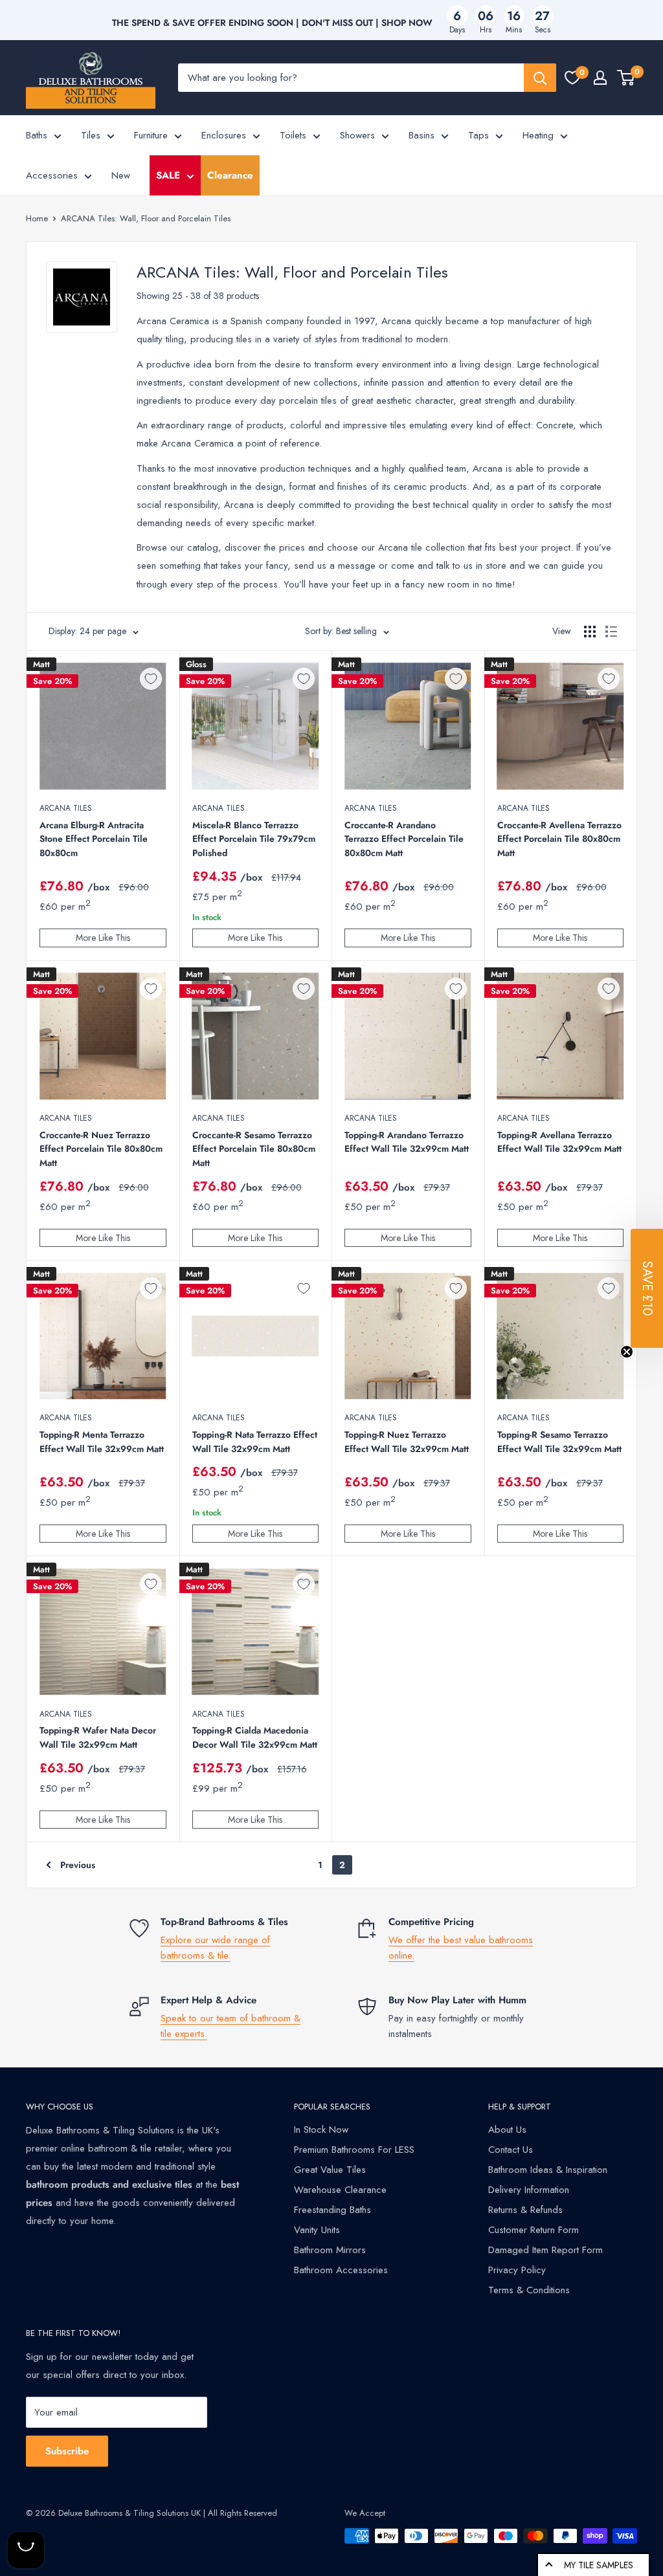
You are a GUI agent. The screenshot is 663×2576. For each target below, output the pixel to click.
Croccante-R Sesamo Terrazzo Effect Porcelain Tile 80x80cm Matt (254, 1149)
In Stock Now (321, 2130)
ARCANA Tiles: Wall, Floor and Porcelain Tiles (146, 218)
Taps (478, 135)
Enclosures (224, 135)
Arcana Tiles (66, 808)
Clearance (230, 175)
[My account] (600, 78)
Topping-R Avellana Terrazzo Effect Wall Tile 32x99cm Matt (559, 1142)
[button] (647, 1288)
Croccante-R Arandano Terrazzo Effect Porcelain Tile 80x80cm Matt (404, 839)
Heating (538, 135)
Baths (37, 135)
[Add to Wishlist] (151, 679)
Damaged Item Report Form (545, 2250)
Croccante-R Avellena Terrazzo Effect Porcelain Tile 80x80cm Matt (559, 839)
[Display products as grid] (590, 632)
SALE (168, 175)
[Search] (540, 78)
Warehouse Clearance (340, 2190)
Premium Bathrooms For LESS (354, 2150)
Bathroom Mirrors (330, 2250)
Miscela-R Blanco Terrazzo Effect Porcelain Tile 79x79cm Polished (254, 839)
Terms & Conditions (529, 2290)
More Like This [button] (103, 938)
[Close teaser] (627, 1352)
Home (37, 218)
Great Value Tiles (330, 2170)
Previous (78, 1865)
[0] (572, 78)
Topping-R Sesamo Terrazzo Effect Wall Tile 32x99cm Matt (559, 1442)
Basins (421, 135)
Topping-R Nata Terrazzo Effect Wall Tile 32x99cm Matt (255, 1442)
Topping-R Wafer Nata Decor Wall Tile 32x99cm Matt (98, 1737)
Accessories (52, 175)
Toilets (293, 135)
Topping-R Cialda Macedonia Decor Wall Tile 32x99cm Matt (255, 1737)
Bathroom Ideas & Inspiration (548, 2170)
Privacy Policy (517, 2270)
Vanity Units (317, 2230)
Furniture (151, 135)
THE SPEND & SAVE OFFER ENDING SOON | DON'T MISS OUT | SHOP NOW (272, 23)
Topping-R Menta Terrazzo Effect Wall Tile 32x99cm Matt (102, 1442)
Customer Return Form (534, 2230)
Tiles (91, 135)
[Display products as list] (611, 632)
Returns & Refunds (525, 2210)
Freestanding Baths (332, 2210)
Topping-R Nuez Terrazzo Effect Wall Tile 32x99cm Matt (407, 1442)
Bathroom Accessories (341, 2270)
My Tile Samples (599, 2565)
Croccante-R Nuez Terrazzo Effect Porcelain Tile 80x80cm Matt (101, 1149)
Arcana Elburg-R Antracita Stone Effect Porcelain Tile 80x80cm (94, 839)
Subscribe (67, 2451)
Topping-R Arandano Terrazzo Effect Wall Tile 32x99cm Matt (407, 1142)
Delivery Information (529, 2190)
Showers (357, 135)
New (121, 175)
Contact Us (511, 2150)
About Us (507, 2130)
